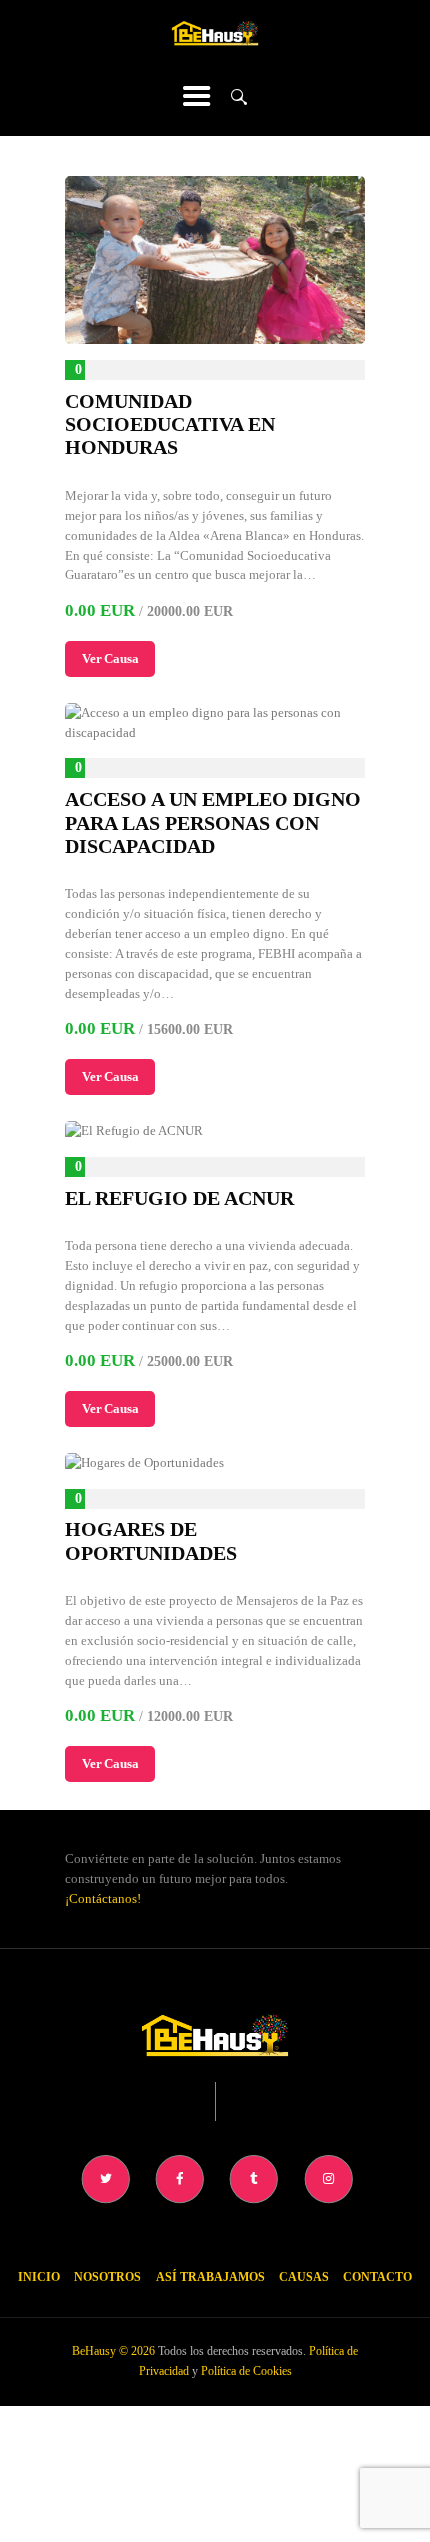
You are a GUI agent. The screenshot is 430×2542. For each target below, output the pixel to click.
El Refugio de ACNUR (179, 1198)
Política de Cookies (246, 2371)
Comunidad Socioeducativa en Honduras (170, 425)
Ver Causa (110, 658)
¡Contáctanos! (103, 1898)
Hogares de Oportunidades (151, 1541)
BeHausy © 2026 (113, 2351)
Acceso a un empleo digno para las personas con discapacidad (213, 823)
